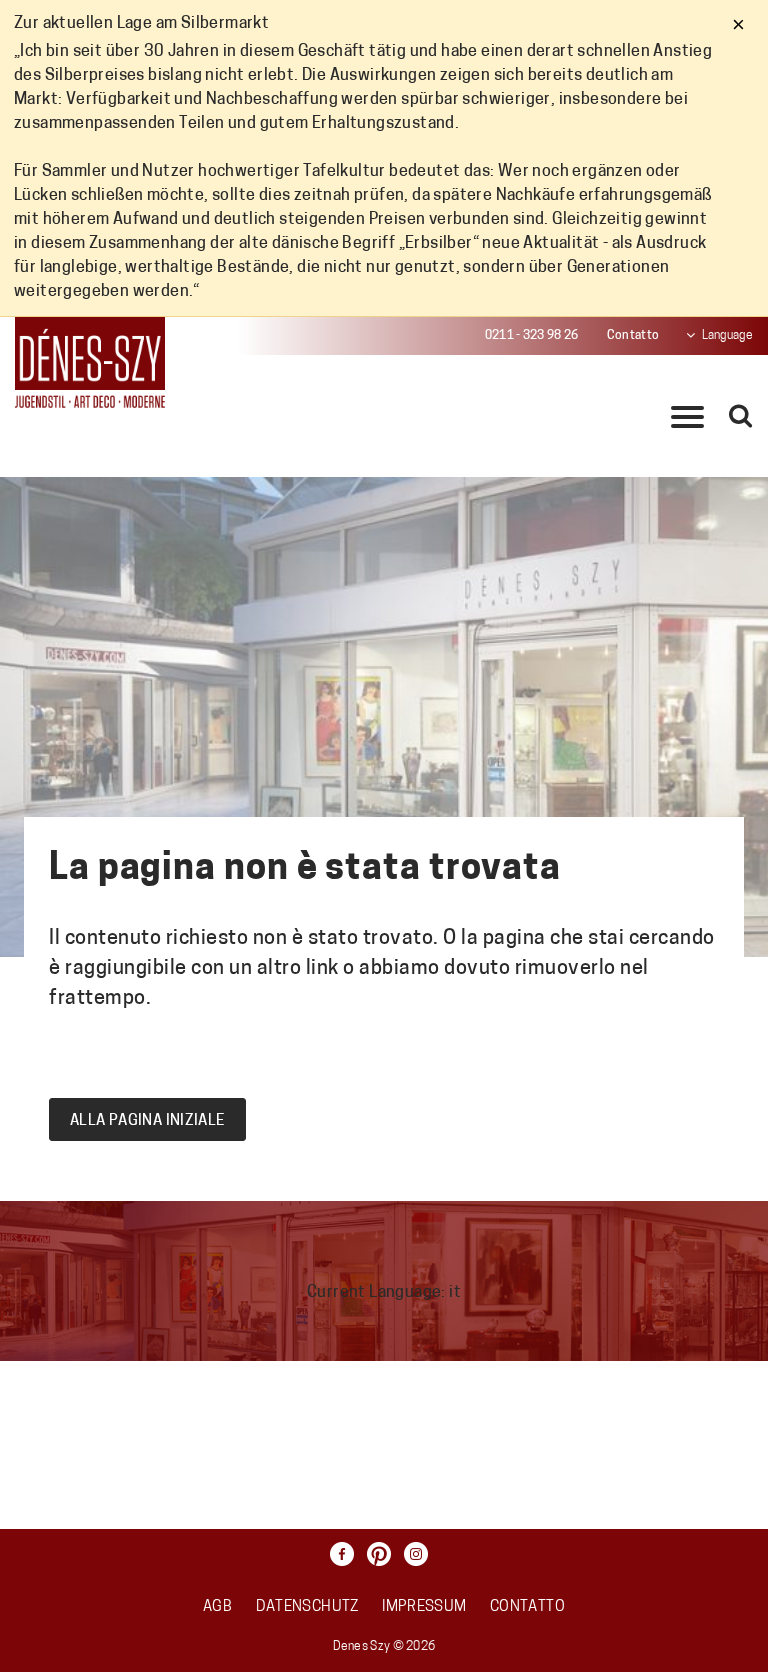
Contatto (633, 336)
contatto (527, 1607)
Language (727, 336)
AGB (217, 1607)
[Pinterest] (384, 1554)
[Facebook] (347, 1554)
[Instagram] (421, 1554)
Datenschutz (307, 1607)
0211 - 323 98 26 (532, 336)
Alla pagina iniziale (147, 1121)
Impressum (424, 1607)
